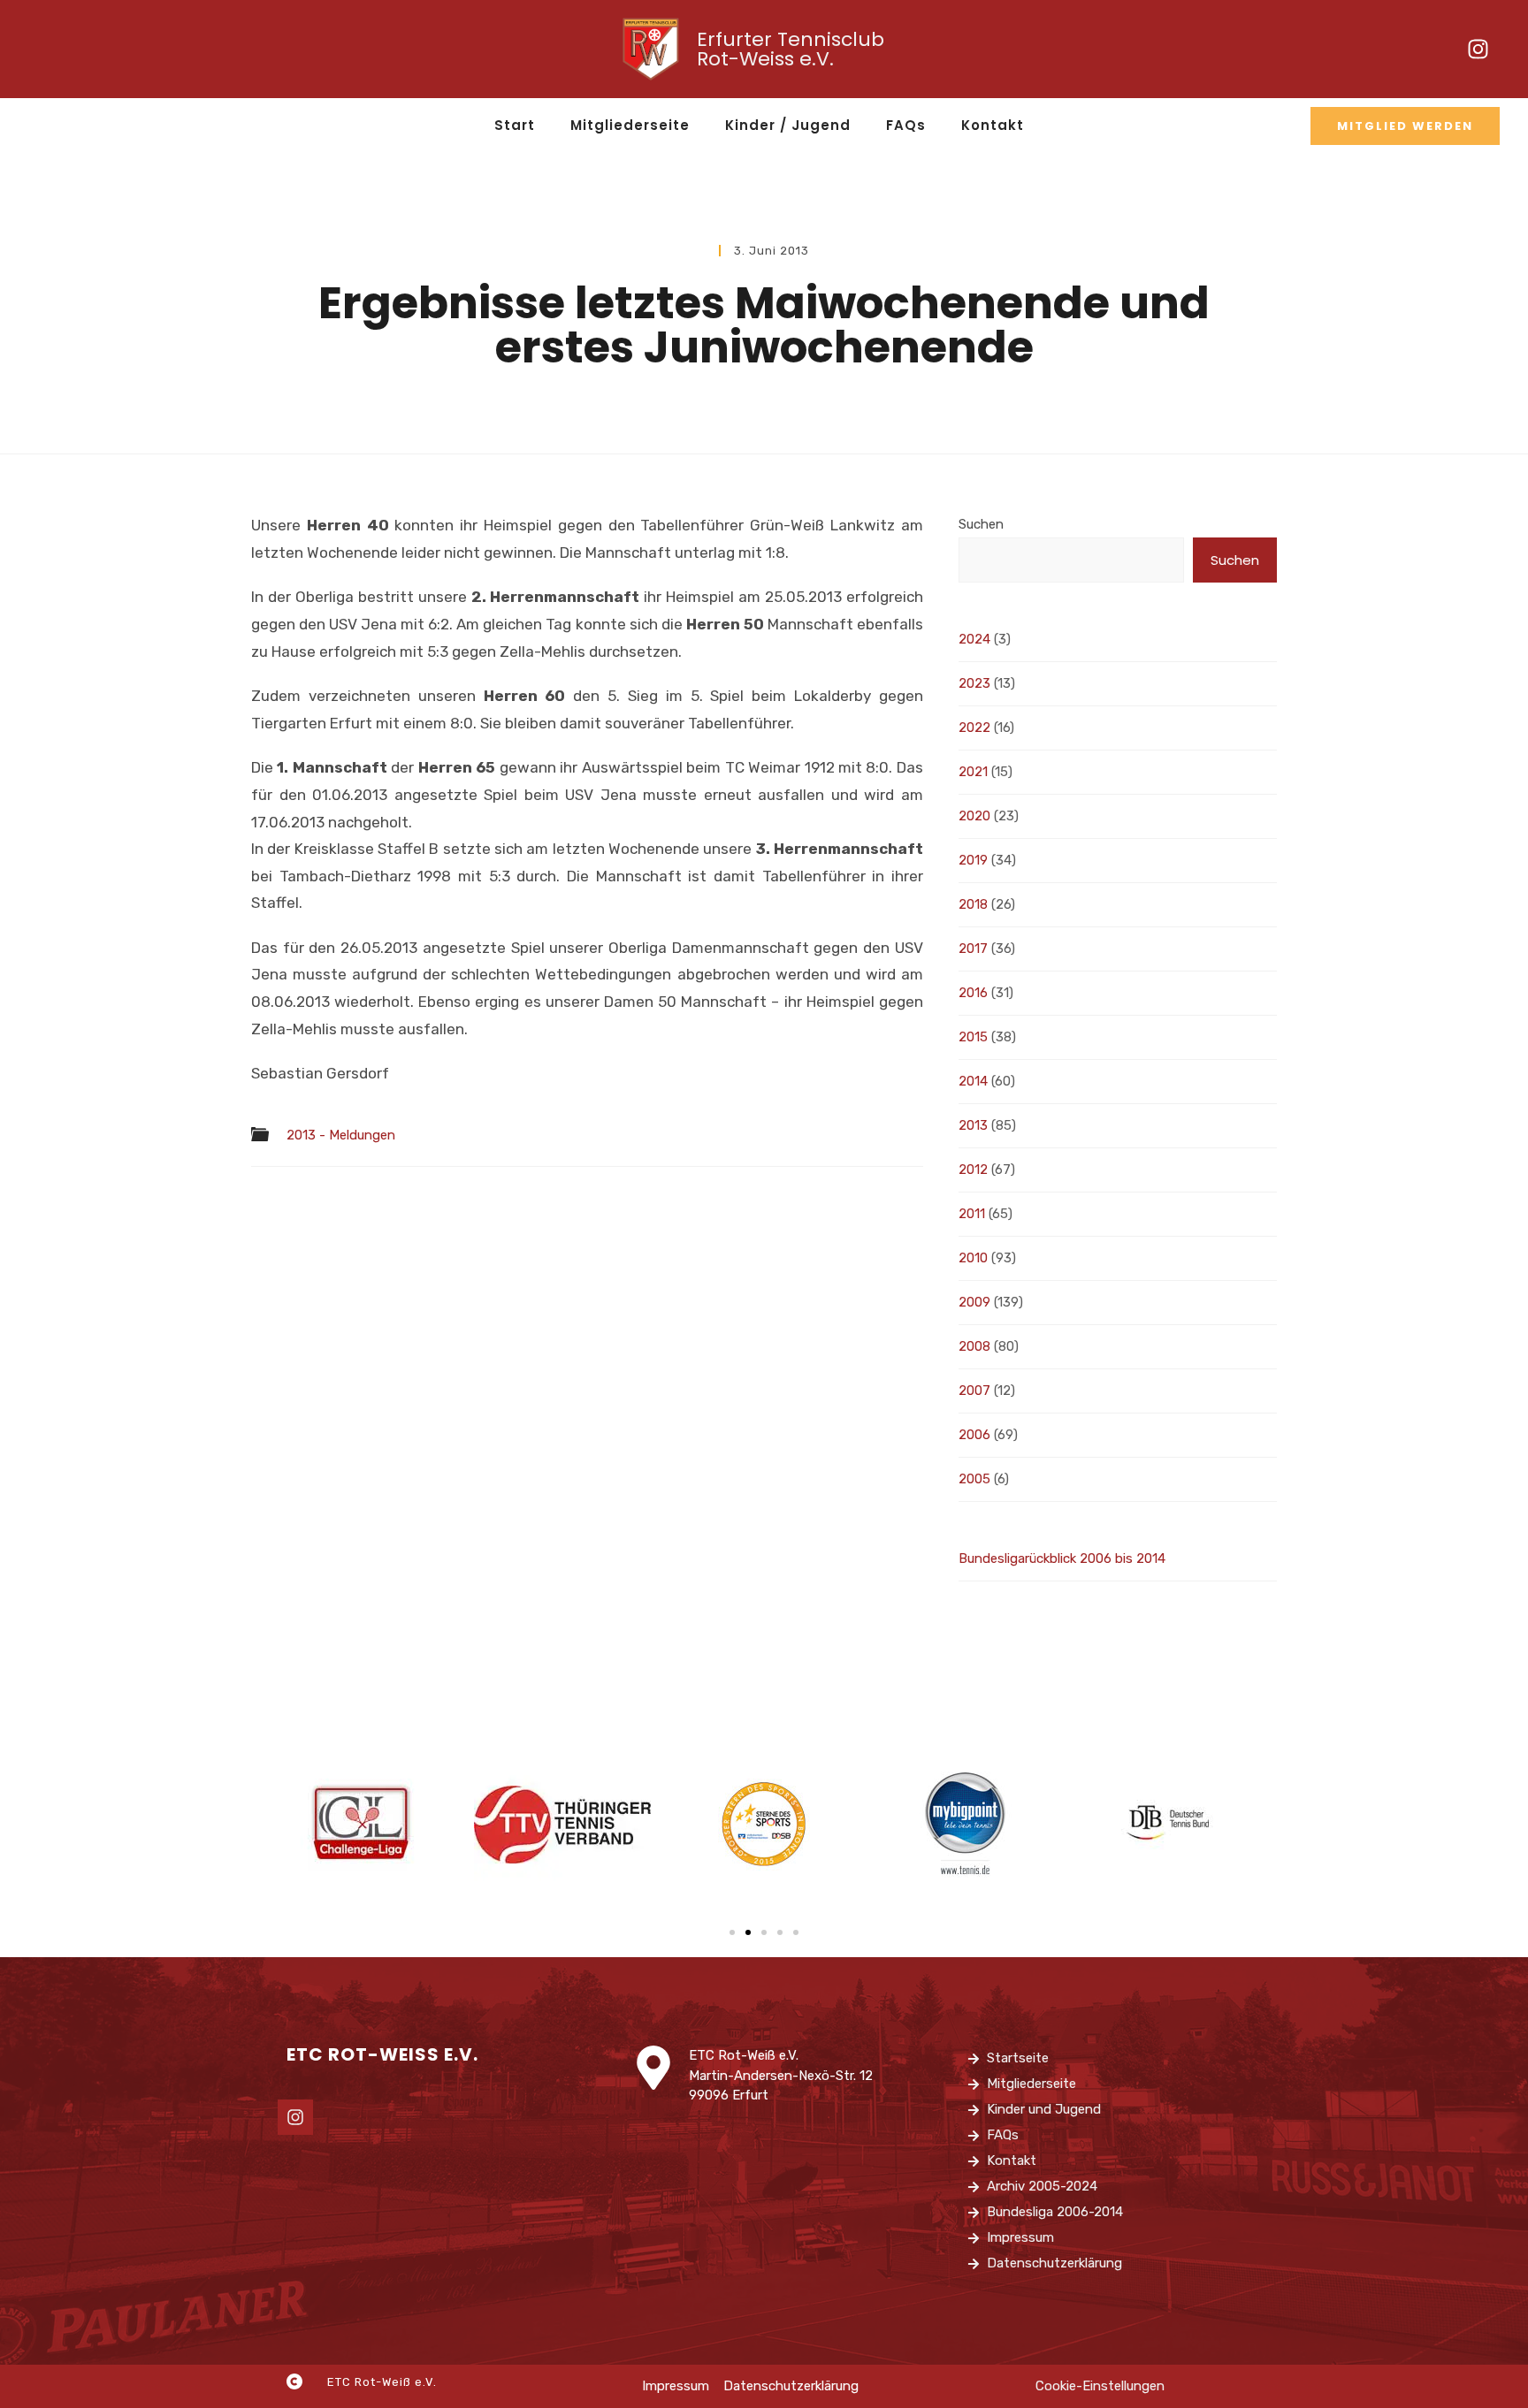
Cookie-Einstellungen (1100, 2386)
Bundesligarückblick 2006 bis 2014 (1062, 1558)
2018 (973, 904)
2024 (974, 639)
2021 (973, 772)
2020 (974, 816)
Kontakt (993, 125)
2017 (973, 949)
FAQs (906, 125)
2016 (973, 993)
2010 (973, 1258)
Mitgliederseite (630, 125)
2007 (974, 1391)
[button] (732, 1932)
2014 (973, 1081)
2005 (974, 1479)
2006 (974, 1435)
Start (515, 125)
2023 (974, 683)
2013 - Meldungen (341, 1135)
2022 (974, 728)
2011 (972, 1214)
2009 (974, 1302)
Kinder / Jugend (788, 125)
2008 (974, 1346)
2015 (973, 1037)
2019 (973, 860)
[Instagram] (1478, 50)
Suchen (981, 524)
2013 (973, 1125)
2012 (973, 1170)
